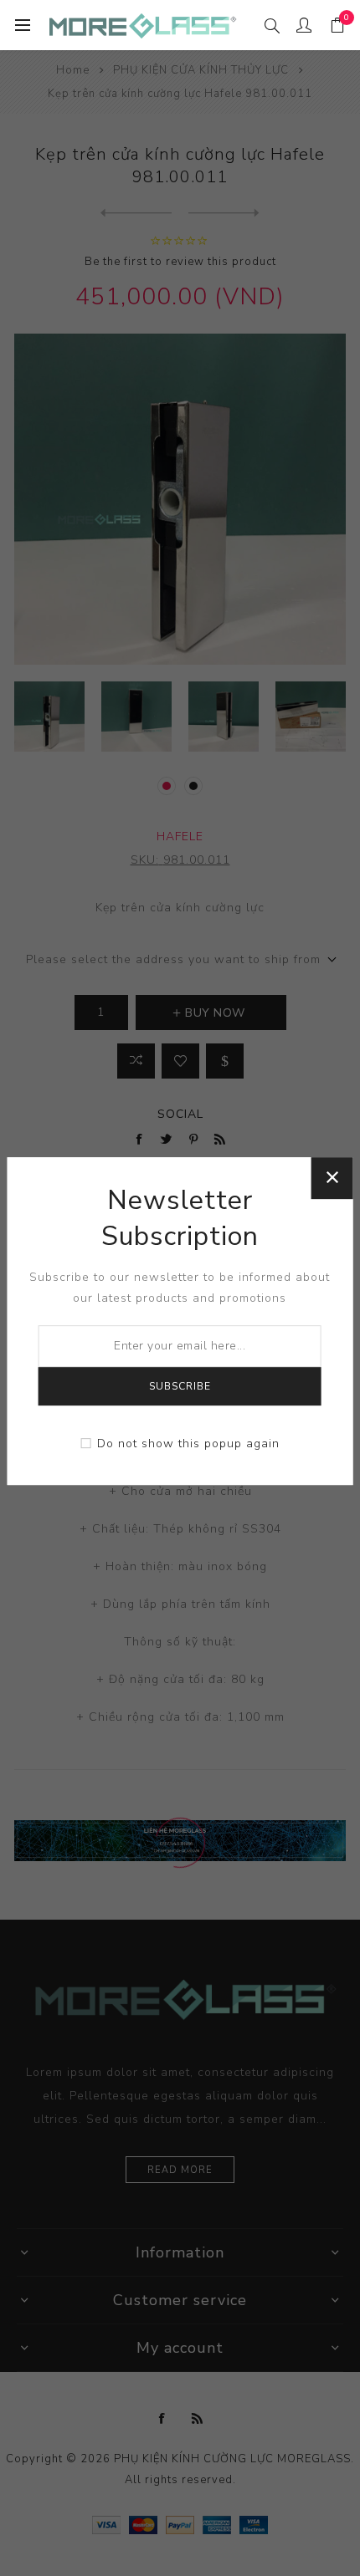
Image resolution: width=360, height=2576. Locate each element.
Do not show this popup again (188, 1444)
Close (332, 1178)
